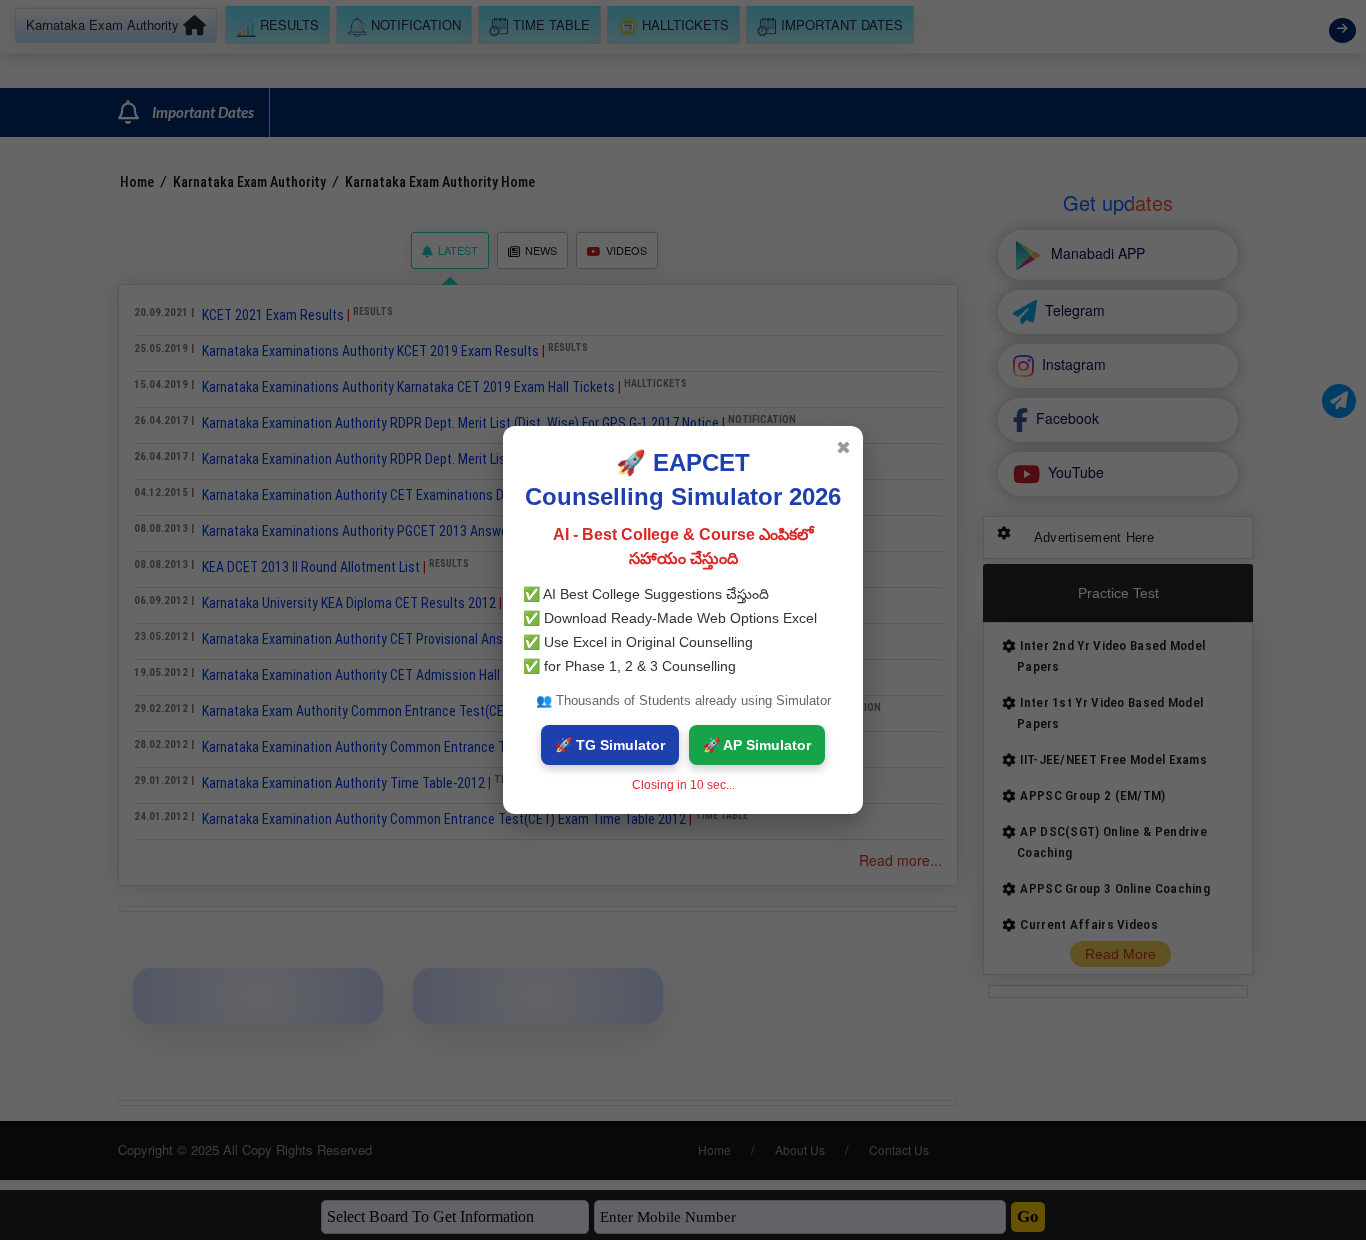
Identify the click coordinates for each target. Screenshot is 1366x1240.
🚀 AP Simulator (757, 745)
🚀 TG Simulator (610, 745)
